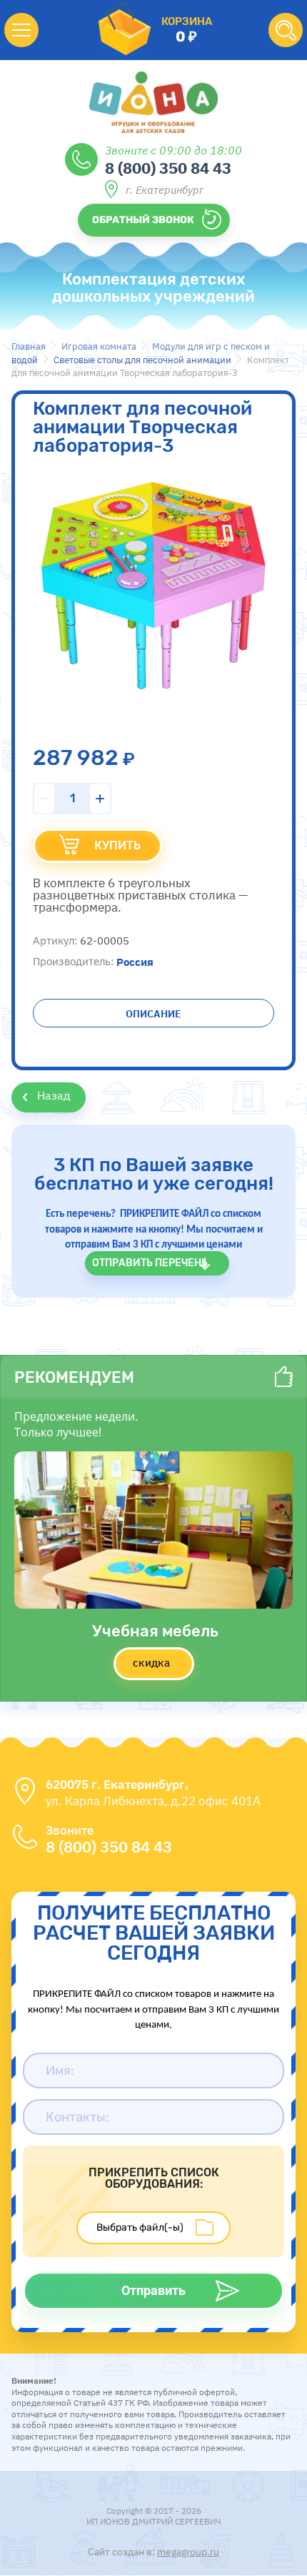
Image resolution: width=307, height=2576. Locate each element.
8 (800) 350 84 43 (168, 167)
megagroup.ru (188, 2552)
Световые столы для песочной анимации (142, 360)
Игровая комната (99, 346)
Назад (54, 1095)
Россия (135, 961)
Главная (29, 346)
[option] (153, 583)
